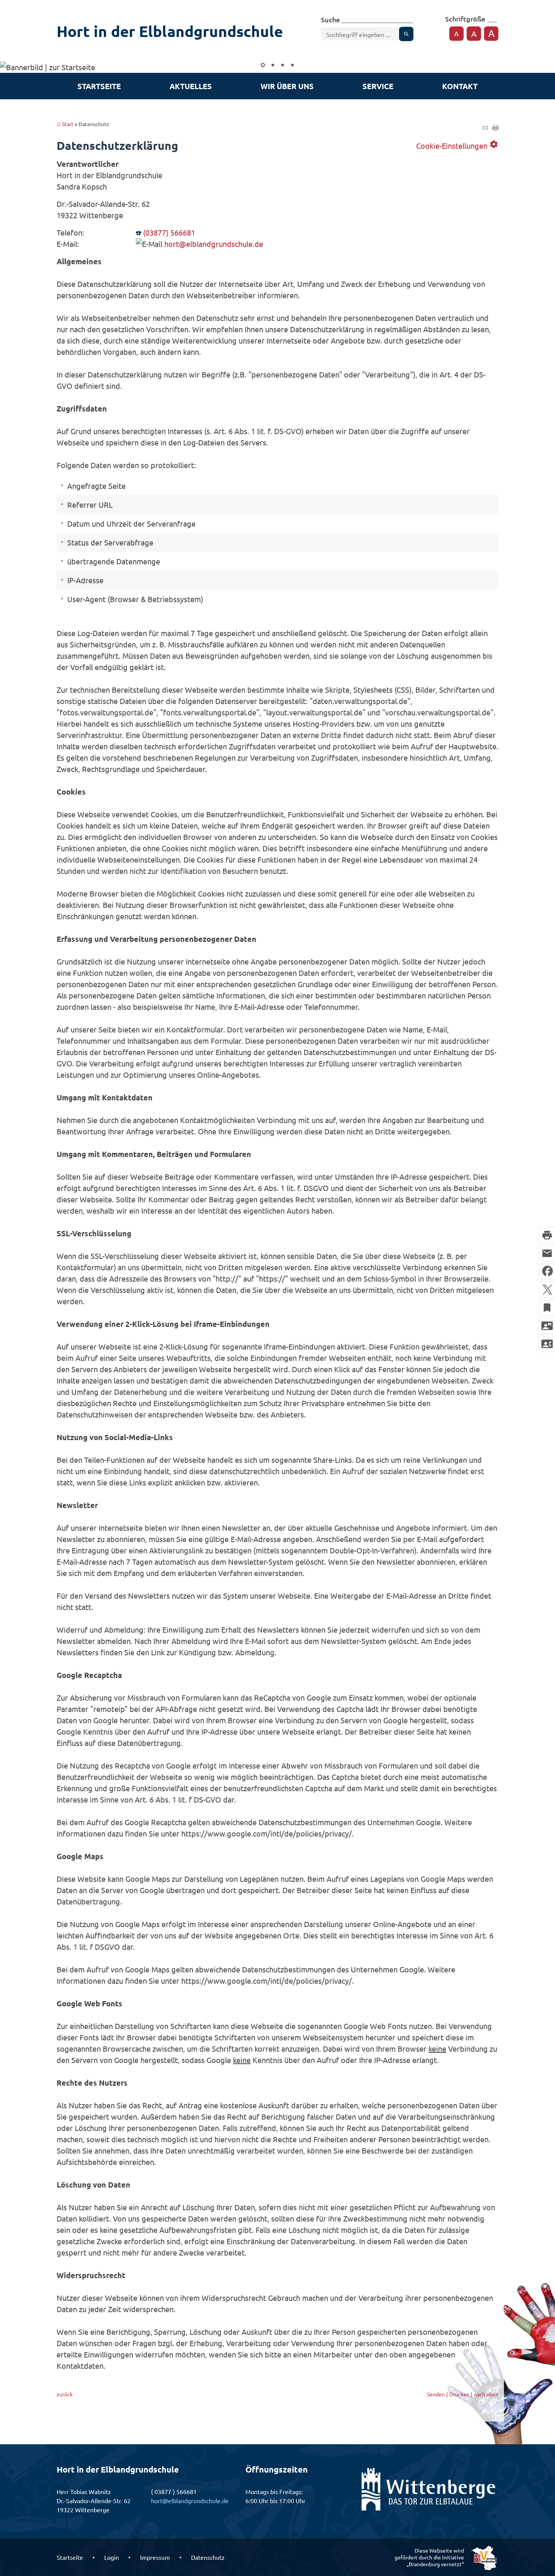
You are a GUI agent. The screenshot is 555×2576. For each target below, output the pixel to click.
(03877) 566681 (169, 232)
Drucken (459, 2394)
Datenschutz (208, 2557)
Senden (436, 2394)
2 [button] (273, 66)
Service (378, 86)
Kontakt (460, 86)
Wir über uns (287, 86)
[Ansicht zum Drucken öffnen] (495, 127)
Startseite (99, 86)
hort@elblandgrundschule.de (214, 244)
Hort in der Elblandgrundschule (170, 31)
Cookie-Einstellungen (457, 145)
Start (68, 124)
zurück (65, 2394)
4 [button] (292, 66)
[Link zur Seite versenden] (485, 127)
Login (112, 2557)
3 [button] (282, 66)
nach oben (486, 2394)
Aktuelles (191, 86)
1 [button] (263, 66)
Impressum (155, 2557)
